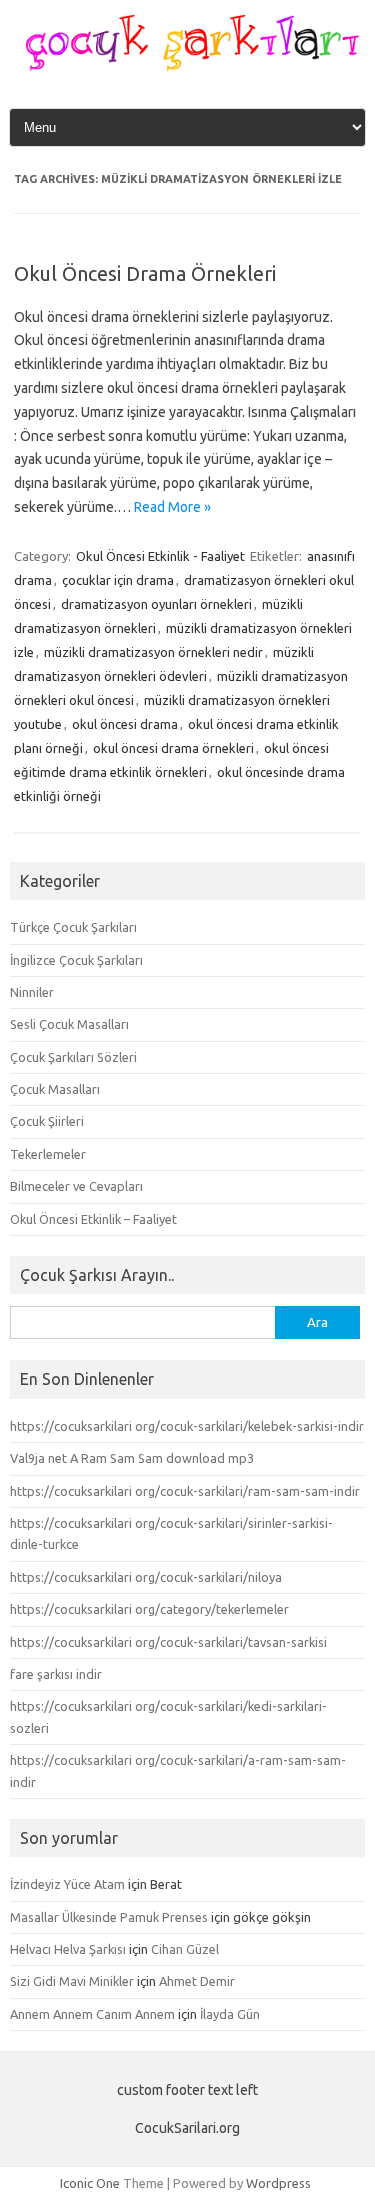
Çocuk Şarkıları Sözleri (73, 1057)
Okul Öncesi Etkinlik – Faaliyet (93, 1219)
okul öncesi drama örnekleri (173, 748)
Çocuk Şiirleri (47, 1121)
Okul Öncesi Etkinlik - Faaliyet (160, 556)
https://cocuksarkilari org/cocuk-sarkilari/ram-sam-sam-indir (185, 1491)
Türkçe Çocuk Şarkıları (73, 927)
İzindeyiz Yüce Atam (67, 1884)
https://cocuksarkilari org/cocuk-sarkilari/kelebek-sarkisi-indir (187, 1426)
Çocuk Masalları (55, 1089)
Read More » (172, 507)
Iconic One (90, 2183)
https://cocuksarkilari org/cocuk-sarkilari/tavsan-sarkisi (168, 1642)
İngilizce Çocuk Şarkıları (76, 960)
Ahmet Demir (197, 1981)
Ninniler (32, 992)
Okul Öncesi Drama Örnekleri (145, 273)
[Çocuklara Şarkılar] (187, 66)
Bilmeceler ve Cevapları (76, 1186)
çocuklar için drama (118, 580)
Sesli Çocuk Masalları (69, 1024)
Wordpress (278, 2183)
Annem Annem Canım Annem (92, 2014)
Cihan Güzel (185, 1949)
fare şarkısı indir (56, 1674)
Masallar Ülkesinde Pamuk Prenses (109, 1917)
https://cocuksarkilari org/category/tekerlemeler (149, 1609)
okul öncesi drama (125, 724)
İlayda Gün (230, 2014)
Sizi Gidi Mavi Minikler (72, 1981)
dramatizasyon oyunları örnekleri (156, 604)
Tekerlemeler (48, 1154)
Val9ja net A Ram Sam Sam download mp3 (132, 1458)
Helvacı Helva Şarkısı (68, 1949)
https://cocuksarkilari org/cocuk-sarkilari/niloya (146, 1577)
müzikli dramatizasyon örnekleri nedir (153, 652)
